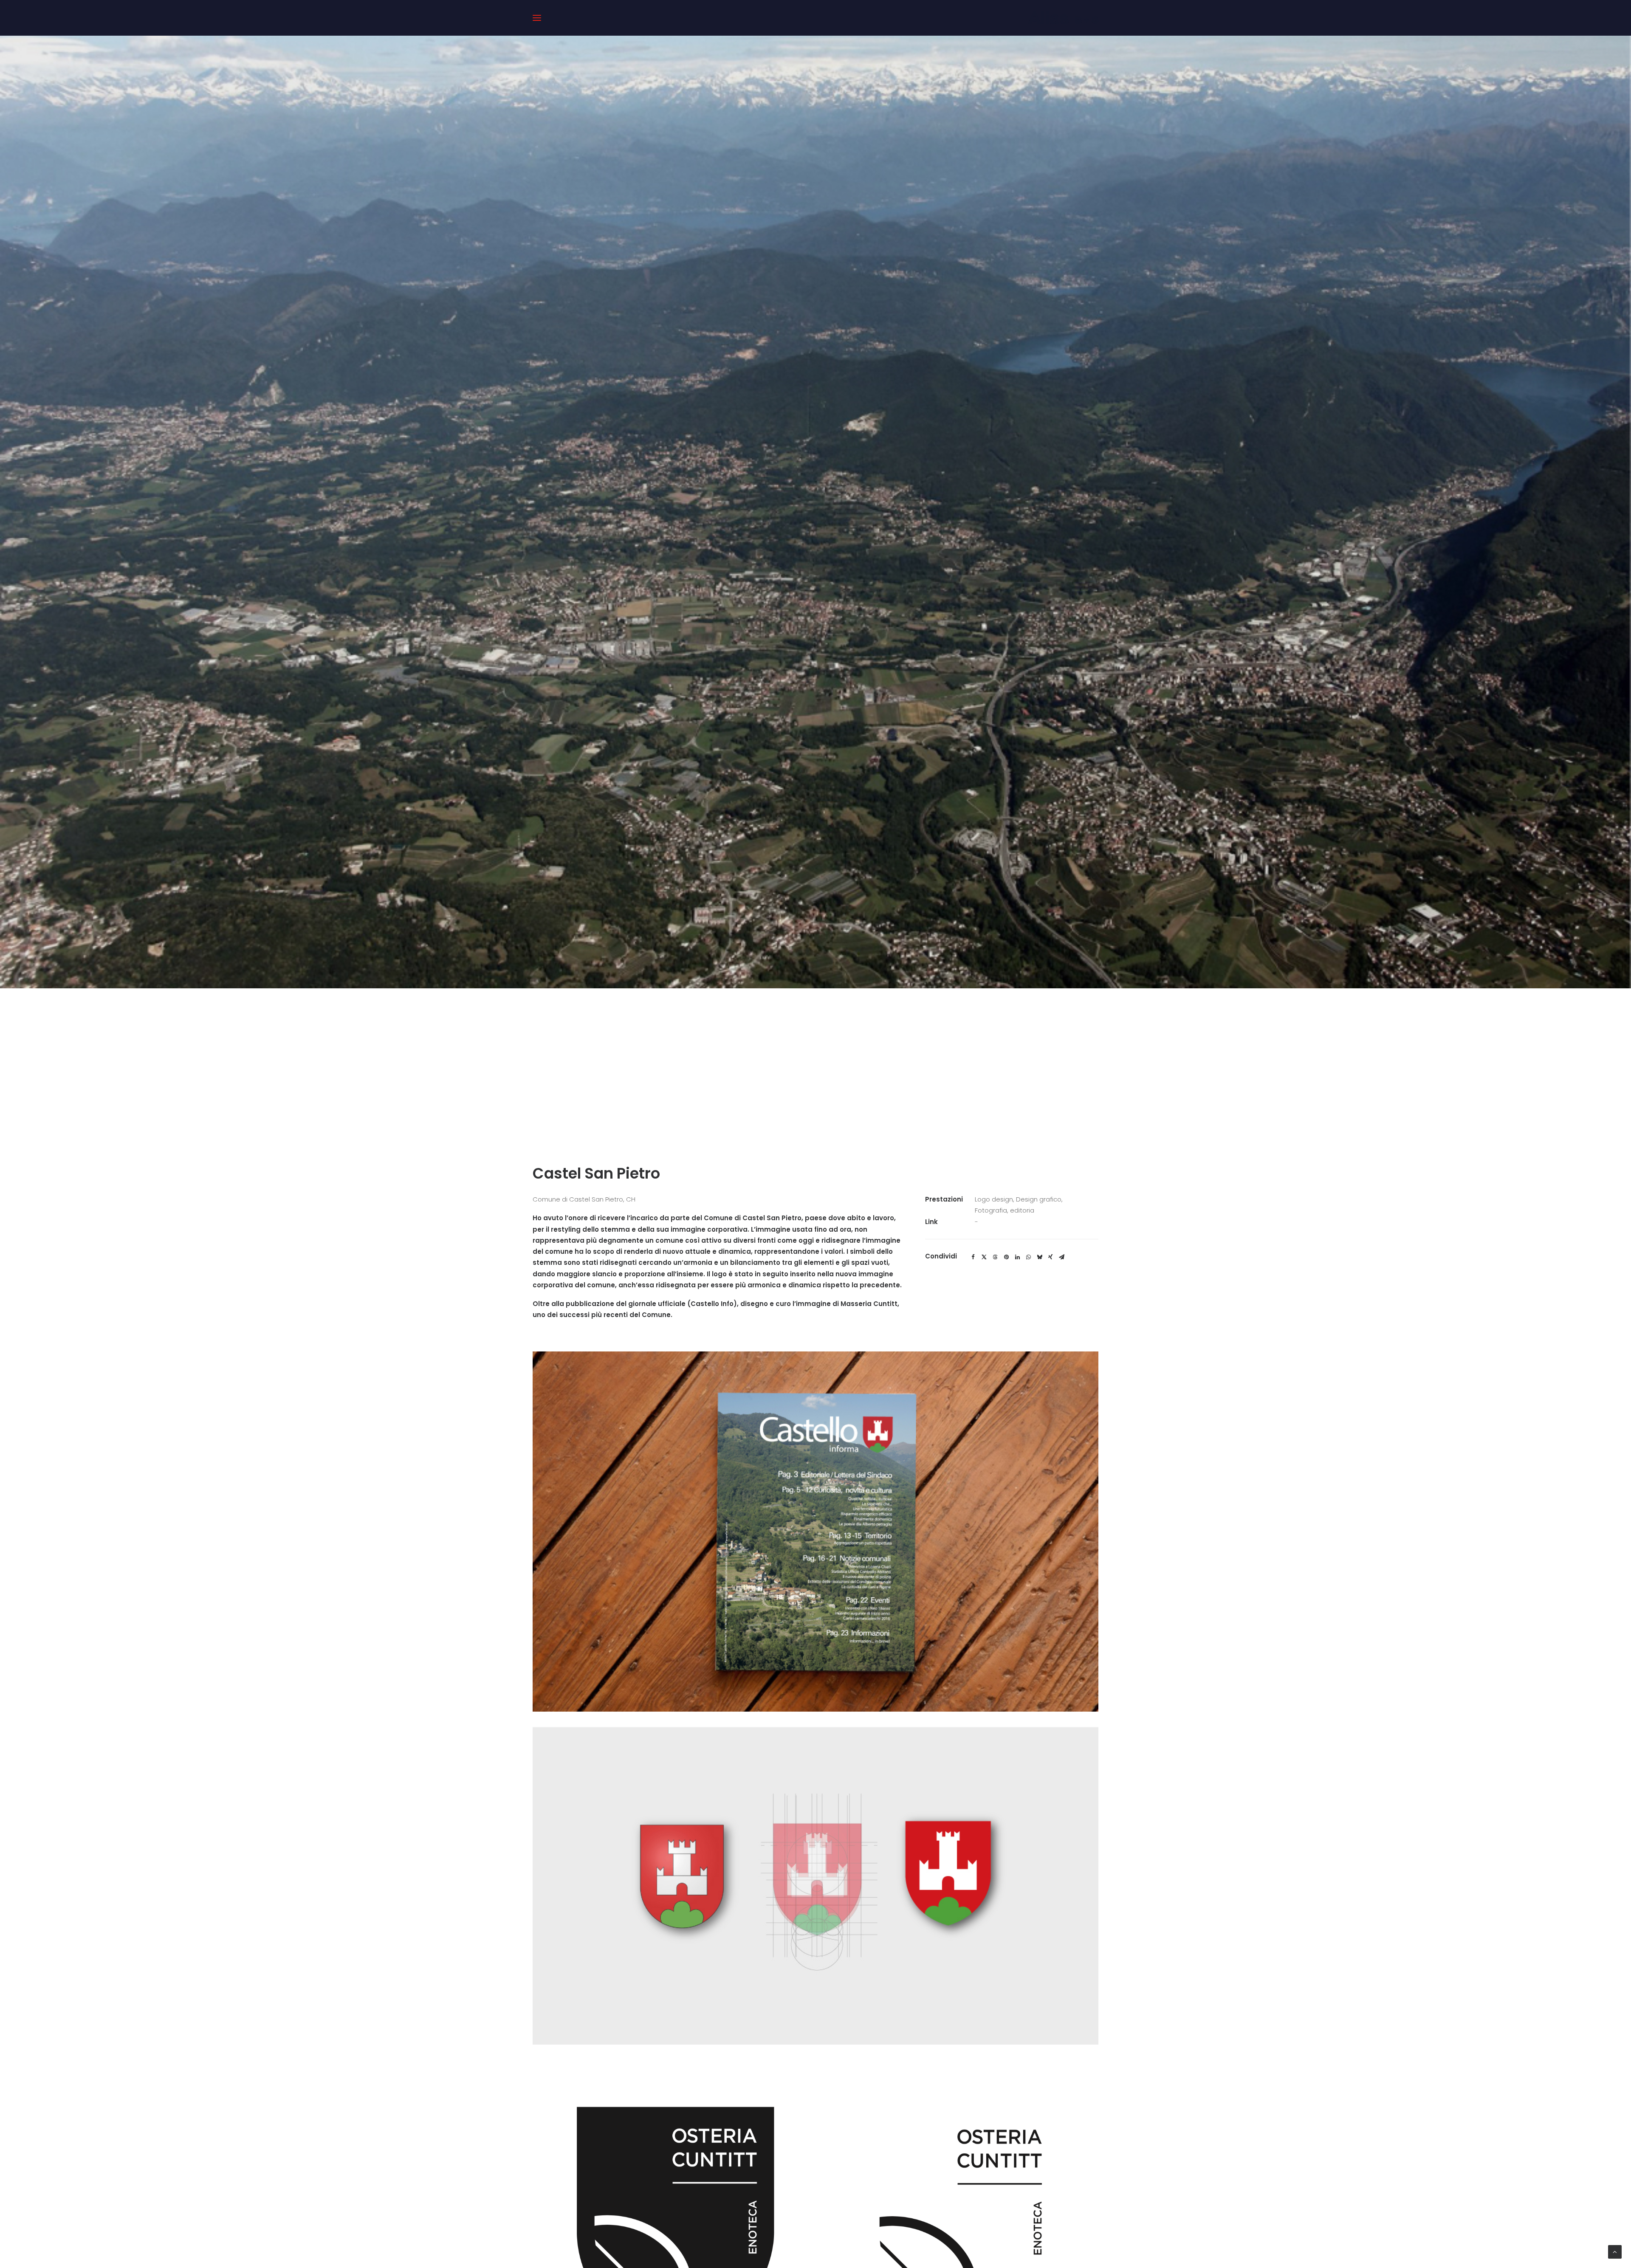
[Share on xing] (1050, 1257)
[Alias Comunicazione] (1063, 18)
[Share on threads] (995, 1257)
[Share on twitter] (984, 1257)
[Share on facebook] (973, 1257)
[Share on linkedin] (1017, 1257)
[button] (537, 18)
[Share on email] (1061, 1257)
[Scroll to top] (1615, 2251)
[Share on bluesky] (1039, 1257)
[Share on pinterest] (1006, 1257)
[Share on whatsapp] (1028, 1257)
